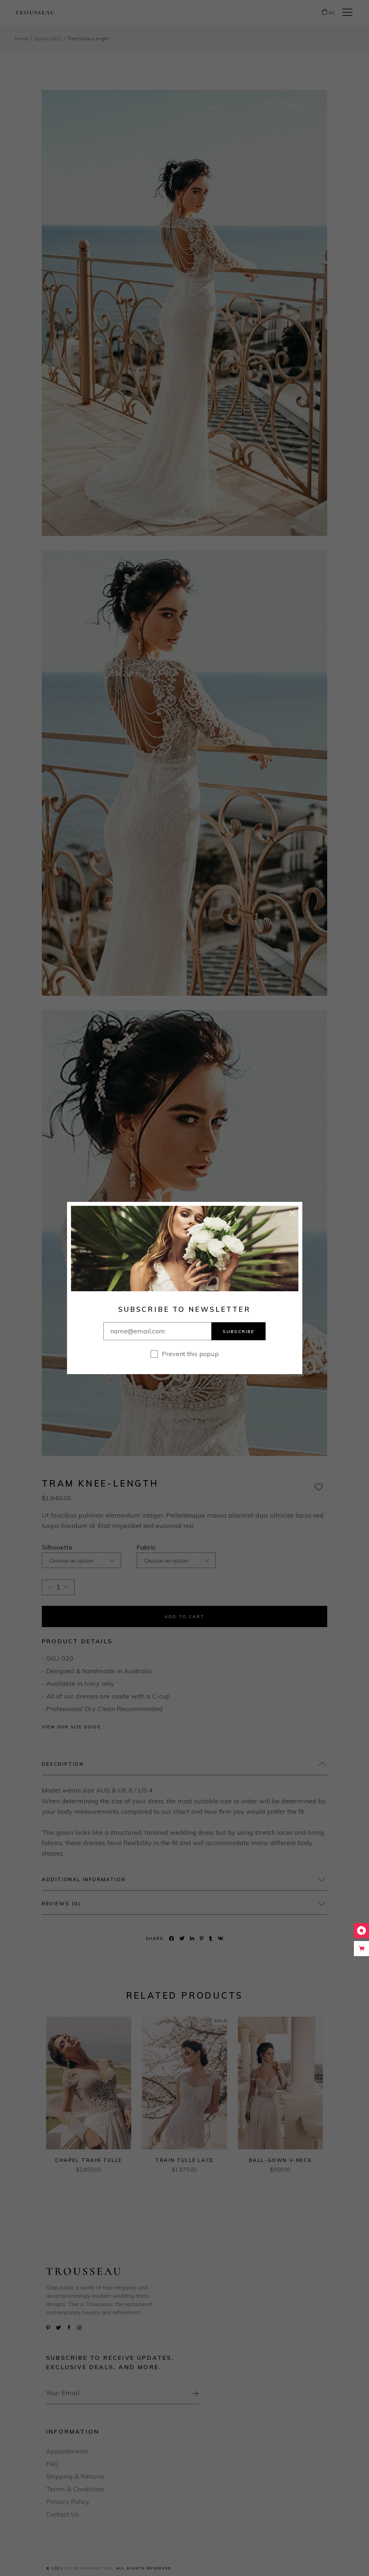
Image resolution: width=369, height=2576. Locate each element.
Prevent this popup (190, 1354)
